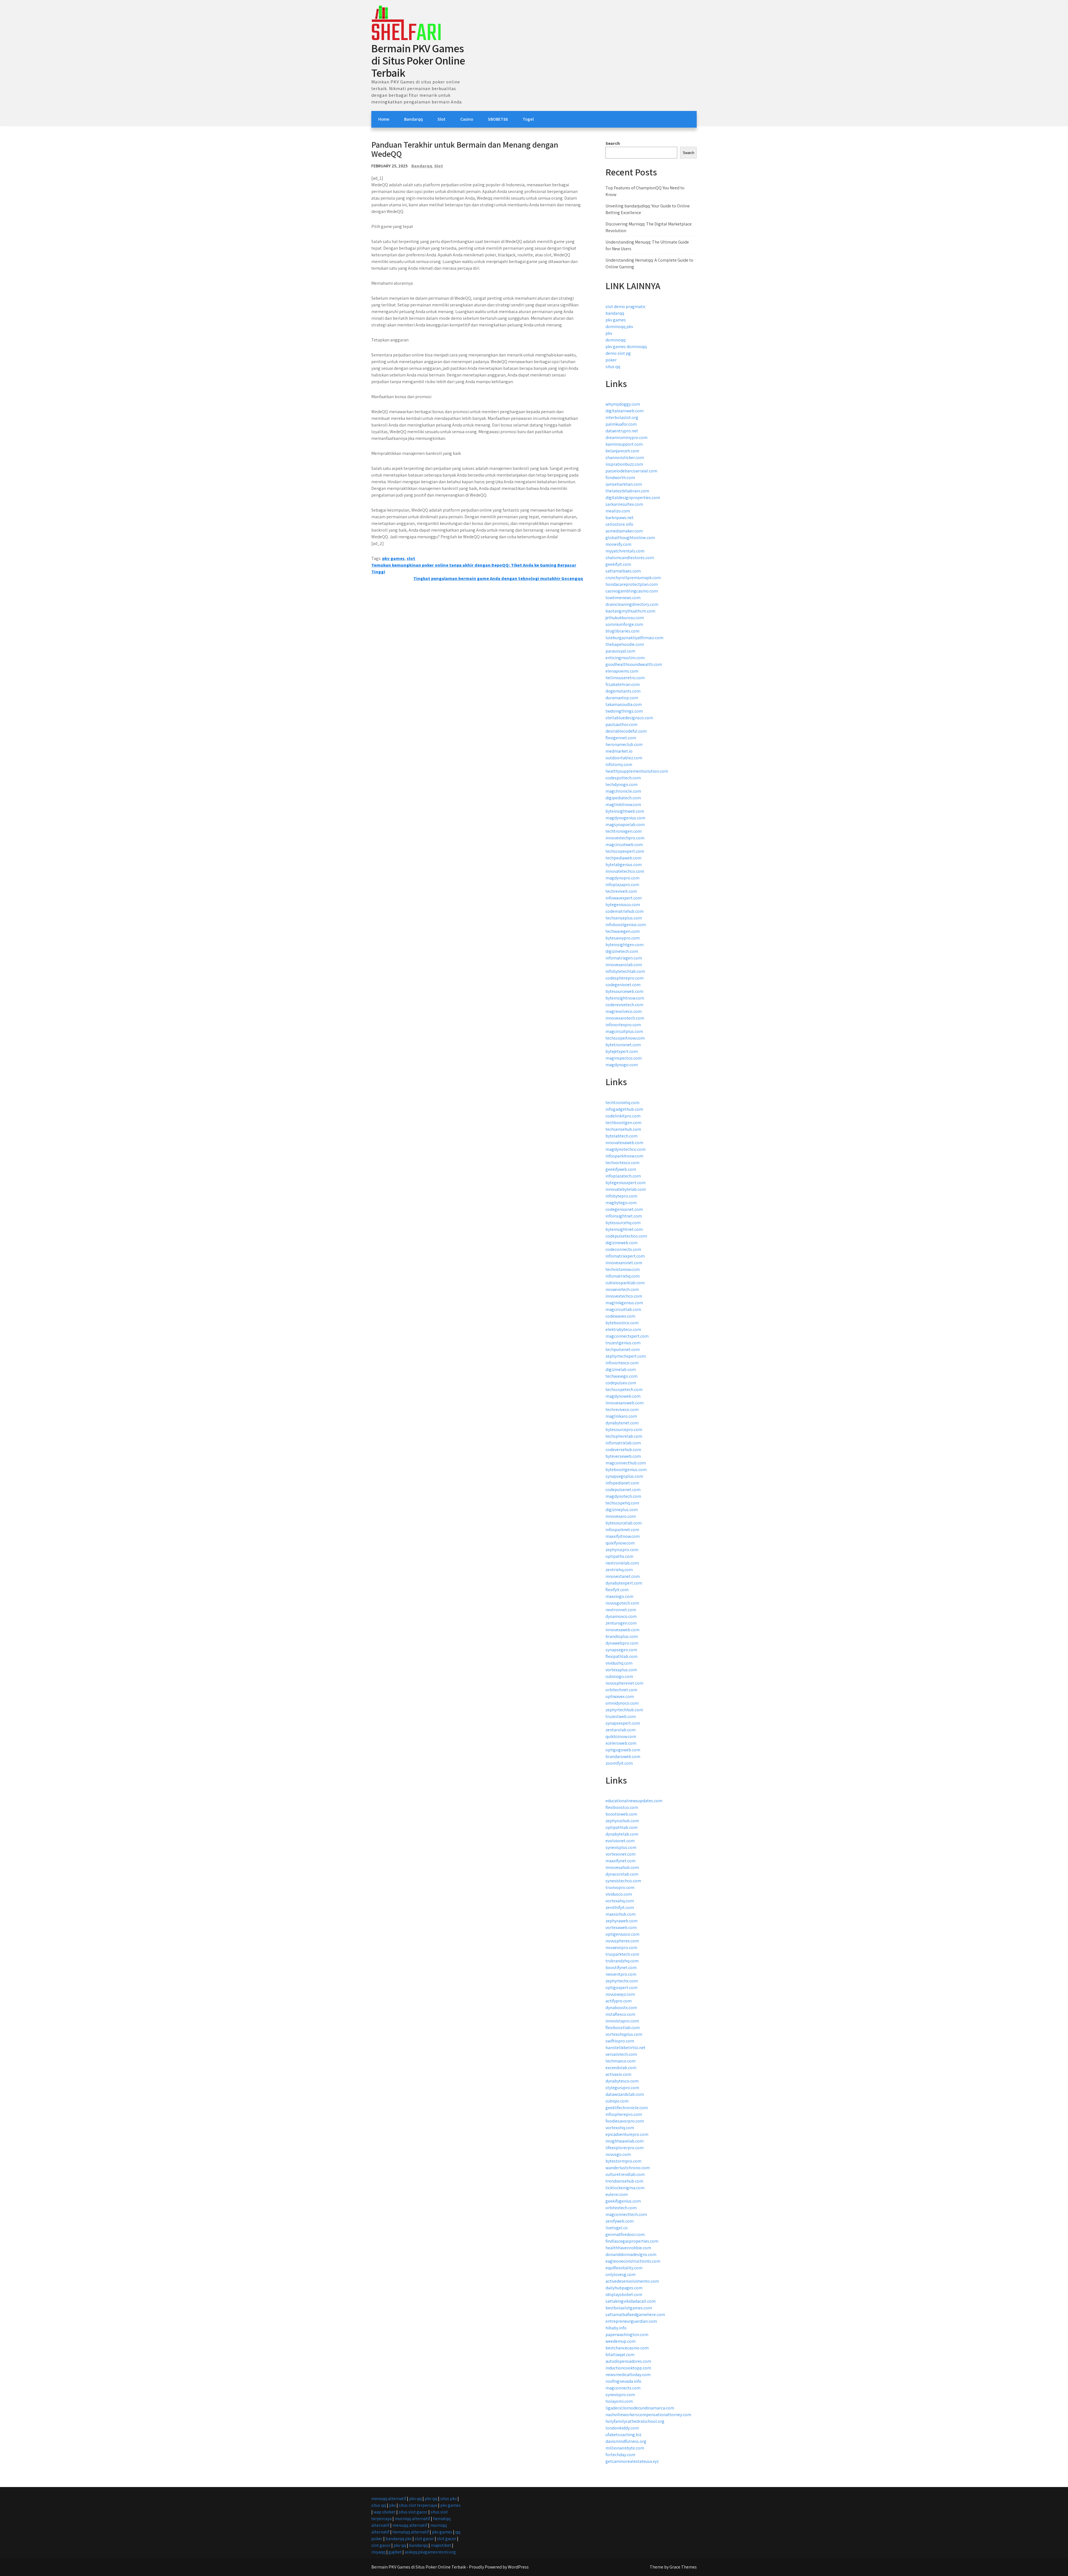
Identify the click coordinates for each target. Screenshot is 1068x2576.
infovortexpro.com (623, 1025)
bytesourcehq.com (623, 1223)
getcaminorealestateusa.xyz (632, 2461)
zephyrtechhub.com (624, 1710)
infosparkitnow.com (624, 1156)
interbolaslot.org (622, 417)
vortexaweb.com (621, 1927)
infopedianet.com (622, 1483)
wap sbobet (385, 2512)
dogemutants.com (623, 691)
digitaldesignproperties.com (633, 498)
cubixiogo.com (619, 1676)
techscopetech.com (624, 1389)
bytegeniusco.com (623, 905)
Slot (442, 119)
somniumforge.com (624, 624)
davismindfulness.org (626, 2441)
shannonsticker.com (625, 458)
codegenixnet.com (623, 985)
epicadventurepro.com (627, 2134)
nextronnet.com (621, 1610)
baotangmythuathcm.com (630, 611)
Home (384, 119)
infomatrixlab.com (623, 1443)
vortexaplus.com (621, 1670)
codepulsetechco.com (626, 1236)
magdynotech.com (623, 1496)
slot (411, 558)
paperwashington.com (627, 2335)
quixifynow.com (620, 1543)
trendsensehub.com (624, 2181)
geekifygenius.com (623, 2201)
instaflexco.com (620, 2014)
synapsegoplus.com (624, 1476)
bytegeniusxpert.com (626, 1183)
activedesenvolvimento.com (632, 2281)
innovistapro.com (622, 2021)
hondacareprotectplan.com (632, 584)
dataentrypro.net (622, 431)
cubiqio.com (617, 2101)
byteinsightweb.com (625, 811)
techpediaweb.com (623, 858)
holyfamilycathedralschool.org (635, 2421)
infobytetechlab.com (625, 971)
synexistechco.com (623, 1881)
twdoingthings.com (624, 711)
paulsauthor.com (621, 724)
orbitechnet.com (621, 1690)
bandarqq (615, 313)
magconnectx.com (623, 2388)
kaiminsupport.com (624, 444)
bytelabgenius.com (624, 865)
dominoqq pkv (619, 327)
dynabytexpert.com (624, 1583)
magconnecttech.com (626, 2214)
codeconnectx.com (623, 1249)
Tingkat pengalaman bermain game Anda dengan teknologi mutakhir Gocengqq (498, 578)
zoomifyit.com (619, 1763)
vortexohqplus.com (624, 2034)
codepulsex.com (621, 1383)
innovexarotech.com (625, 1018)
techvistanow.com (623, 1269)
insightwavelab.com (625, 2141)
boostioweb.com (621, 1814)
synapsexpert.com (623, 1723)
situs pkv (448, 2499)
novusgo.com (618, 2154)
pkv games (393, 558)
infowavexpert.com (624, 898)
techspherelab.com (624, 1436)
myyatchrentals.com (625, 551)
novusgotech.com (622, 1603)
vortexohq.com (620, 2128)
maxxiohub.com (620, 1914)
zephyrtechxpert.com (626, 1356)
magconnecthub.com (626, 1463)
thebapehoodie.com (625, 644)
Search (613, 143)
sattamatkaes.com (623, 571)
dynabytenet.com (622, 1423)
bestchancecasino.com (627, 2348)
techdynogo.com (621, 784)
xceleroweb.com (621, 1743)
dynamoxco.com (621, 1616)
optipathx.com (619, 1556)
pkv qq (415, 2499)
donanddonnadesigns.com (631, 2254)
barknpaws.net (620, 518)
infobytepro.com (621, 1196)
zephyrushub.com (622, 1821)
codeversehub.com (623, 1450)
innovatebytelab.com (626, 1189)
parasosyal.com (620, 651)
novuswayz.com (620, 1994)
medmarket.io (619, 751)
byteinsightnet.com (624, 1229)
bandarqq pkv (399, 2539)
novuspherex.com (622, 1941)
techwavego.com (621, 1376)
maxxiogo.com (619, 1596)
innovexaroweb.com (625, 1403)
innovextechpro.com (625, 838)
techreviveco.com (622, 1410)
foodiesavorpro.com (625, 2121)
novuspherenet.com (624, 1683)
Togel (528, 119)
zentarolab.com (620, 1730)
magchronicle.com (623, 791)
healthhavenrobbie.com (628, 2248)
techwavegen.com (623, 931)
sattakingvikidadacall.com (631, 2301)
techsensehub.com (623, 1129)
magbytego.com (621, 1203)
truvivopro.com (620, 1887)
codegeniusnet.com (624, 1209)
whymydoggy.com (623, 404)
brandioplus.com (622, 1636)
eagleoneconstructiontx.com (633, 2261)
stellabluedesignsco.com (629, 718)
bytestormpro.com (623, 2161)
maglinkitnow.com (623, 804)
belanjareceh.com (622, 451)
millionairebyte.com (625, 2448)
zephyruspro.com (622, 1550)
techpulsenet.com (623, 1349)
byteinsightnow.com (625, 998)
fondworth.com (620, 478)
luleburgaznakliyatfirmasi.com (634, 638)
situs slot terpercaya (418, 2505)
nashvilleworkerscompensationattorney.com (648, 2415)
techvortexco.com (622, 1163)
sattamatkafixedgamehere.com (635, 2315)
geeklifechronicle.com (627, 2108)
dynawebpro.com (622, 1643)
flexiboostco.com (622, 1807)
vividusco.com (619, 1894)
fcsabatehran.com (623, 684)
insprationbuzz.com (624, 464)
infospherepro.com (624, 2114)
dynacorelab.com (622, 1874)
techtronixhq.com (622, 1103)
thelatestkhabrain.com (627, 491)
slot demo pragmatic (626, 307)
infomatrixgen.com (624, 958)
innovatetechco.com (625, 871)
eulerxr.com (617, 2194)
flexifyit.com (617, 1590)
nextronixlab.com (622, 1563)
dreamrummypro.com (626, 437)
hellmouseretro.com (625, 678)
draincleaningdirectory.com (632, 604)
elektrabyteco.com (623, 1329)
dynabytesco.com (622, 2081)
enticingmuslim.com (625, 658)
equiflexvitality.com (624, 2268)
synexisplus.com (621, 1847)
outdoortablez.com (624, 758)
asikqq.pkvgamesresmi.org (430, 2552)
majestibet (441, 2545)
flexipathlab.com (621, 1656)
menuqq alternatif (389, 2499)
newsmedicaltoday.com (628, 2375)
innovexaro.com (621, 1516)
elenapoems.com (622, 671)
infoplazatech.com (623, 1176)
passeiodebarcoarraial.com (631, 471)
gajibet (395, 2552)
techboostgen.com (623, 1123)
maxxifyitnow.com (623, 1536)
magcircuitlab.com (623, 1309)
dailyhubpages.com (624, 2288)
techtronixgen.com (624, 831)
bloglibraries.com (622, 631)
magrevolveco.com (624, 1011)
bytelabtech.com (621, 1136)
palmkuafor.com (621, 424)
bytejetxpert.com (622, 1051)
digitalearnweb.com (625, 411)
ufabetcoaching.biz (623, 2435)
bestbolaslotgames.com (629, 2308)
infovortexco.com (622, 1363)
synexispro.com (620, 2395)
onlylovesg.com (620, 2274)
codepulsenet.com (623, 1490)
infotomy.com (619, 764)
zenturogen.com (621, 1623)
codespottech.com (623, 778)
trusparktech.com (622, 1954)
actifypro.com (619, 2001)
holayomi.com (619, 2401)
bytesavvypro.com (623, 938)
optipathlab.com (621, 1827)
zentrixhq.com (619, 1570)
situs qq (613, 367)
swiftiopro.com (620, 2041)
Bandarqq (413, 119)
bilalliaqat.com (620, 2355)
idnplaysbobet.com (624, 2294)
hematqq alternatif (411, 2532)
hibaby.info (616, 2328)
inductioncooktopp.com (628, 2368)
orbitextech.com (621, 2208)
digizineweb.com (621, 1243)
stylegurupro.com (622, 2088)
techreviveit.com (621, 891)
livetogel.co (617, 2228)
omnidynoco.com (622, 1703)
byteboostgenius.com (626, 1470)
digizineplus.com (622, 1510)
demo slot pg (618, 353)
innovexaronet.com (624, 1263)
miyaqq (378, 2552)
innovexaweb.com (622, 1630)
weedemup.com (620, 2341)
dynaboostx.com (621, 2008)
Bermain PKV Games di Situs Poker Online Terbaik (418, 60)
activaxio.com (618, 2074)
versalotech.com (621, 2054)
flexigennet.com (621, 738)
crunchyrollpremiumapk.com (633, 578)
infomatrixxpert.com (625, 1256)
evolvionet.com (620, 1841)
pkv (609, 333)
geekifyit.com (618, 564)
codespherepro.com (625, 978)
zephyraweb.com (621, 1921)
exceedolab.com (621, 2068)
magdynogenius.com (625, 818)
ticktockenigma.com (625, 2188)
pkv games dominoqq (626, 347)
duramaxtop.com (622, 698)
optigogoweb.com (623, 1750)
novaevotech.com (622, 1289)
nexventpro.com (621, 1974)
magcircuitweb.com (624, 845)
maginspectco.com (624, 1058)
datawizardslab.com (625, 2094)
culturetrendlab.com (625, 2174)
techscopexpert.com (625, 851)
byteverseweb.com (623, 1456)
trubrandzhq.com (622, 1961)
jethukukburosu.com (625, 618)
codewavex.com (620, 1316)
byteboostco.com (622, 1323)
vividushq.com (619, 1663)
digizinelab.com (621, 1369)
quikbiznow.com (621, 1736)
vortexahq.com (620, 1901)
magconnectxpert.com (627, 1336)
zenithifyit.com (620, 1907)
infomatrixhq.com (623, 1276)
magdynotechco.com (626, 1149)
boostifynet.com (621, 1968)
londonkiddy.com (622, 2428)
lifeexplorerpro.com (625, 2148)
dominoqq (615, 340)
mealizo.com (618, 511)
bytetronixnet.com (623, 1045)
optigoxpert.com (621, 1988)
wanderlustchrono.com (628, 2168)
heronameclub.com (624, 744)
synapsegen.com (621, 1650)
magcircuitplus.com (624, 1031)
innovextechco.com (624, 1296)
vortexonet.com (620, 1854)
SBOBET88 (498, 119)
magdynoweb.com (623, 1396)
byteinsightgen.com (625, 945)
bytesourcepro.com (624, 1430)
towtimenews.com (623, 598)
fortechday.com (620, 2455)
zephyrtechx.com (622, 1981)
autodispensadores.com (628, 2361)
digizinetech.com (622, 951)
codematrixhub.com (625, 911)
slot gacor (424, 2539)
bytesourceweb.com (624, 991)
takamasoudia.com (624, 704)
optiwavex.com (620, 1696)
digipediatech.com (623, 798)
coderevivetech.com (624, 1005)
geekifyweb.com (621, 1169)
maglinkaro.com (621, 1416)
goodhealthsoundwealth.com (634, 664)
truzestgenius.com (623, 1343)
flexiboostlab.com (623, 2028)
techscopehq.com (622, 1503)
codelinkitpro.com (623, 1116)
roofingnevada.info (623, 2381)
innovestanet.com (623, 1576)
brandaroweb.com (623, 1756)
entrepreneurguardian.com (631, 2321)
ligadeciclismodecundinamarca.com (640, 2408)
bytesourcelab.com (624, 1523)
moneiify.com (618, 544)
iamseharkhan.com (624, 484)
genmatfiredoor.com (625, 2234)
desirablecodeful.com (626, 731)
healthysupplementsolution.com (637, 771)
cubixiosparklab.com (625, 1283)
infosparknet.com (622, 1530)
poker (611, 360)
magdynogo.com (622, 1065)
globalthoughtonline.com (630, 538)
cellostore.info (619, 524)
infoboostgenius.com (626, 925)
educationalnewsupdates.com (634, 1801)
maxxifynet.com (620, 1861)
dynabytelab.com (622, 1834)
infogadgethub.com (624, 1109)
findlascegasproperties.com (632, 2241)
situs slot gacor (413, 2512)
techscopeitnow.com (625, 1038)
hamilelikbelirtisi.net (626, 2048)
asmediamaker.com (624, 531)
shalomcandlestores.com (630, 558)
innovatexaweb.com (624, 1143)
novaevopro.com (621, 1948)
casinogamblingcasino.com (632, 591)
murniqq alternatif (412, 2519)
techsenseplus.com (624, 918)
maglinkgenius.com (624, 1303)
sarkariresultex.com (624, 504)
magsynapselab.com (625, 825)
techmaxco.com (620, 2061)
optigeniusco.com (622, 1934)
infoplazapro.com (622, 885)
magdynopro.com (622, 878)
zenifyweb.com (620, 2221)
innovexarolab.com (624, 965)
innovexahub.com (622, 1867)
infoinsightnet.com (624, 1216)
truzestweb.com (621, 1716)
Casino (467, 119)
